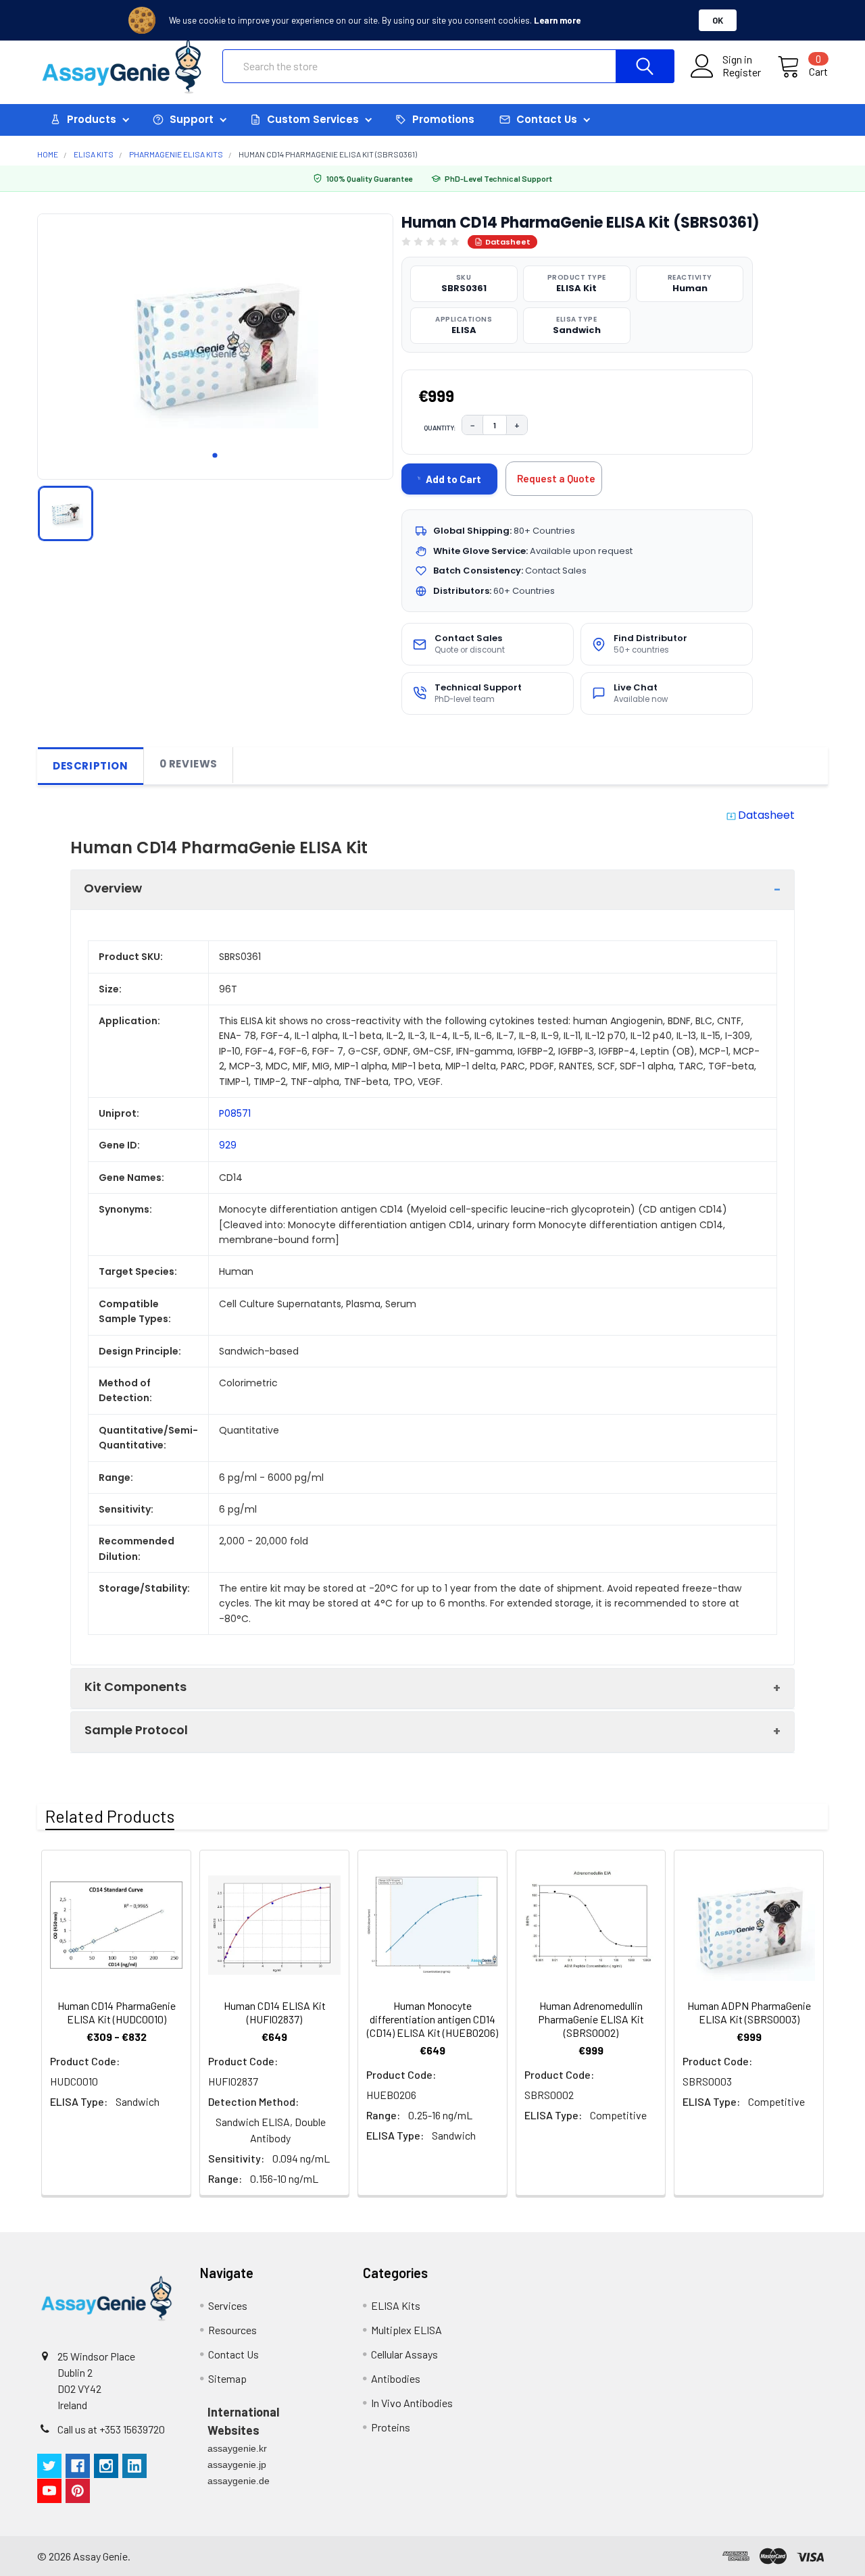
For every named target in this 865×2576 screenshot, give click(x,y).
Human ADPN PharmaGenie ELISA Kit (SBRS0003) (749, 2012)
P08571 (235, 1113)
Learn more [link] (557, 20)
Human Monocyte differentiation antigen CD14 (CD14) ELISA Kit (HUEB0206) (432, 2019)
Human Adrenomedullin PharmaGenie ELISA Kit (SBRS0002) (591, 2019)
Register (742, 72)
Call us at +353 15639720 (111, 2429)
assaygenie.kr (237, 2448)
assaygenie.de (239, 2481)
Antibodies (396, 2378)
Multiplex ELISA (406, 2330)
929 (228, 1145)
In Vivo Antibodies (412, 2403)
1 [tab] (215, 455)
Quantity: (440, 428)
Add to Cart (453, 479)
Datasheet (508, 242)
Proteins (391, 2427)
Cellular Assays (404, 2354)
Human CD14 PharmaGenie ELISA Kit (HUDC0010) (117, 2012)
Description (91, 766)
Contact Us (233, 2354)
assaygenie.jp (237, 2465)
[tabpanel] (215, 343)
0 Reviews (189, 764)
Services (228, 2305)
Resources (232, 2330)
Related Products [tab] (110, 1816)
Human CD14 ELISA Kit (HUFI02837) (275, 2012)
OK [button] (718, 20)
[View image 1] (66, 513)
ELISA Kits (396, 2305)
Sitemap (227, 2378)
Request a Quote (556, 478)
